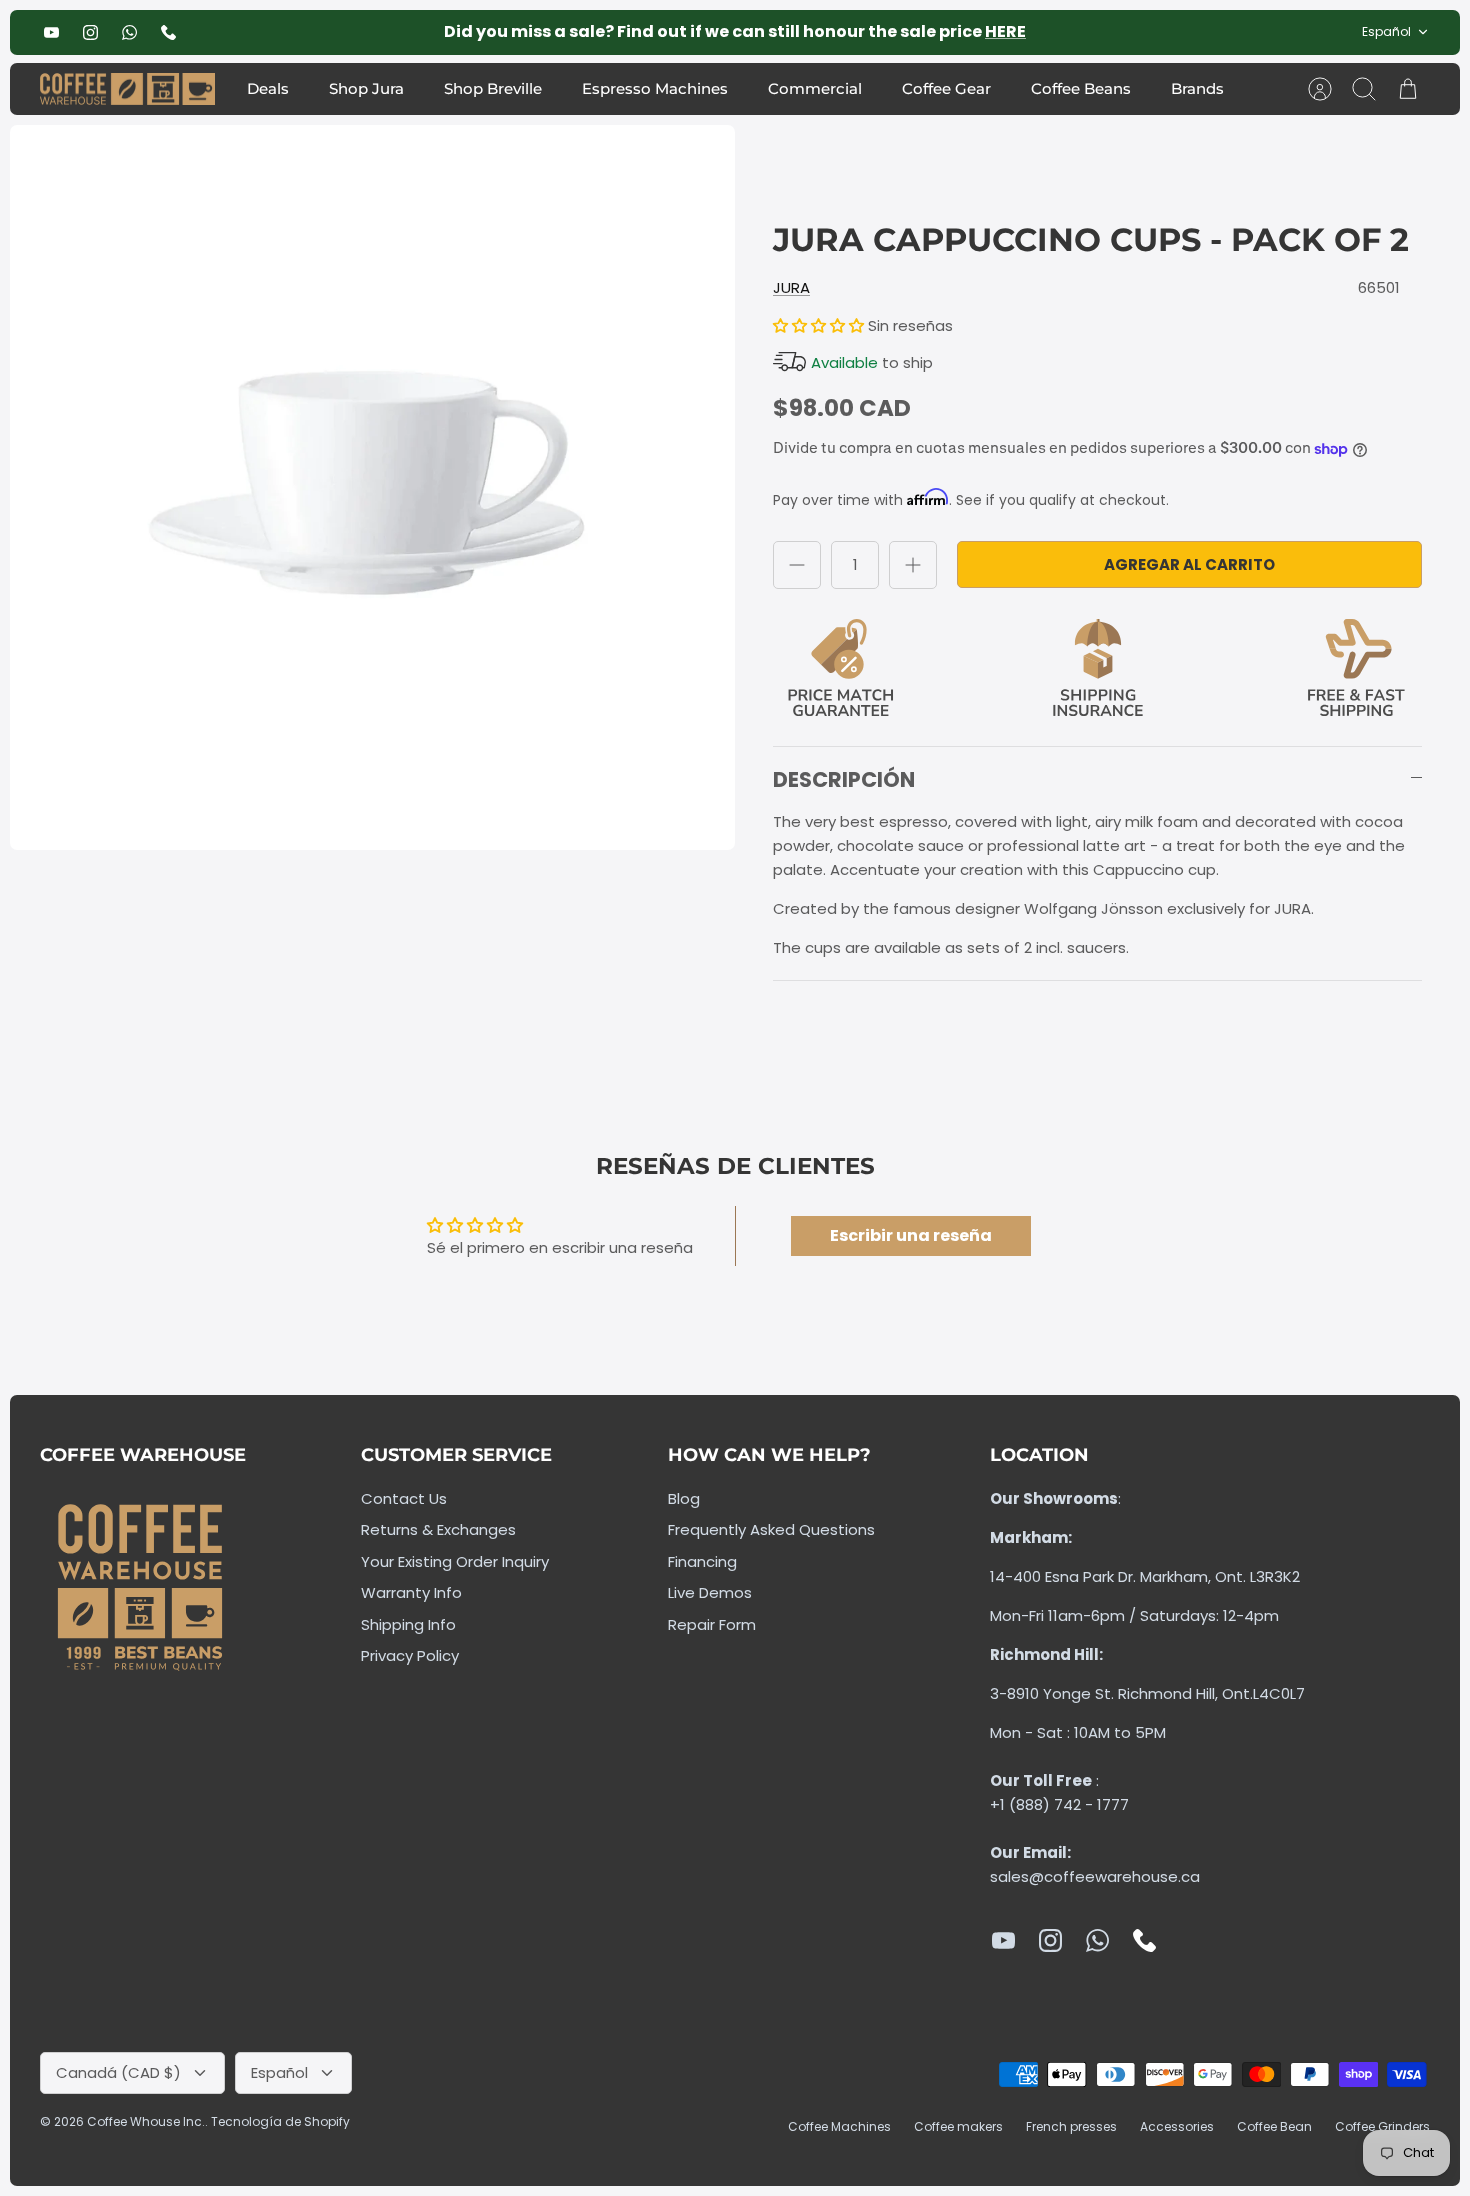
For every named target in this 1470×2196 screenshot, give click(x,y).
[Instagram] (90, 32)
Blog (684, 1498)
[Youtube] (51, 32)
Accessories (1177, 2126)
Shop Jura (366, 88)
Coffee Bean (1274, 2126)
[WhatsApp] (129, 32)
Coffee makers (958, 2126)
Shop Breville (493, 88)
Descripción (844, 779)
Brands (1197, 88)
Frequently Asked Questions (771, 1529)
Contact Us (404, 1498)
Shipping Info (408, 1624)
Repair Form (712, 1624)
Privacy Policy (410, 1655)
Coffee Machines (839, 2126)
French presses (1071, 2126)
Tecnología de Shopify (280, 2121)
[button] (820, 325)
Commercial (815, 88)
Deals (268, 88)
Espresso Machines (655, 88)
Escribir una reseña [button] (911, 1235)
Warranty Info (411, 1592)
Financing (702, 1561)
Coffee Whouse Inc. (146, 2121)
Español (1386, 31)
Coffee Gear (946, 88)
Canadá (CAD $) (118, 2072)
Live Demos (710, 1592)
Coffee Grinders (1382, 2126)
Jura (791, 287)
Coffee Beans (1081, 88)
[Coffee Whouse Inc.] (127, 89)
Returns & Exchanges (438, 1529)
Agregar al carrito (1189, 564)
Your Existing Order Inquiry (455, 1561)
